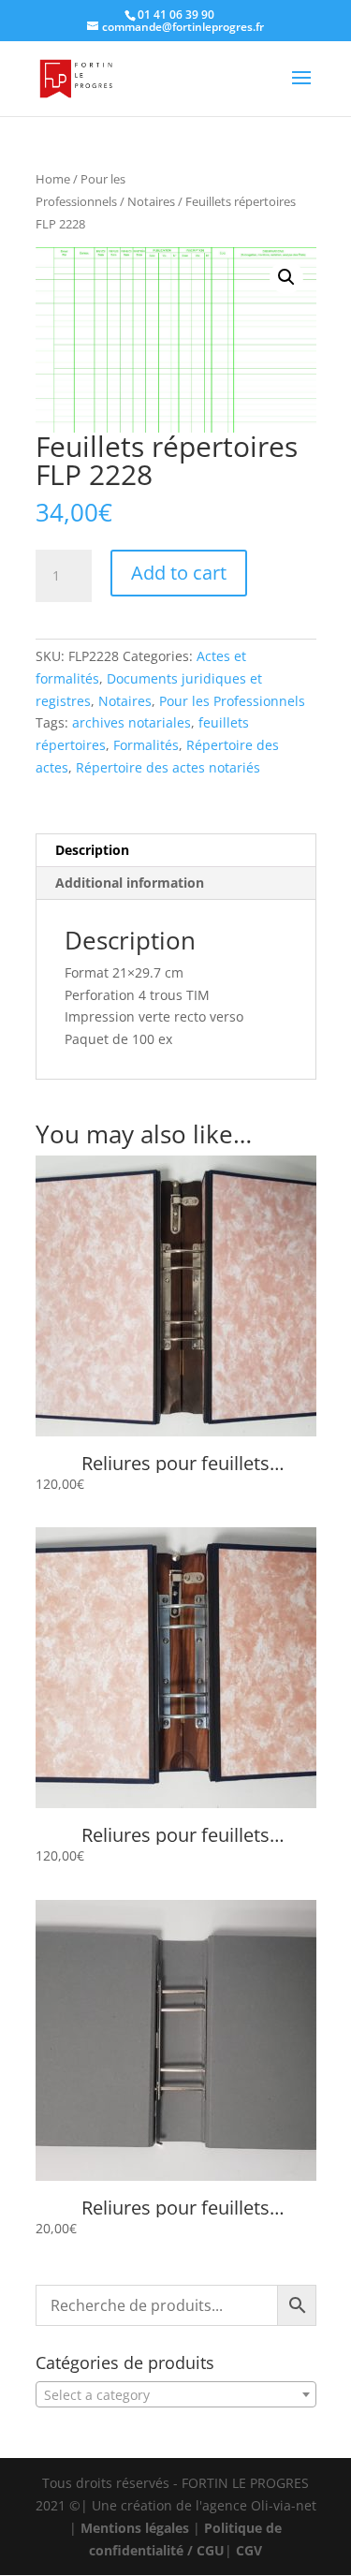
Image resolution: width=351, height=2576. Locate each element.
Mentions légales (135, 2528)
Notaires (151, 201)
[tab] (176, 851)
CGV (249, 2550)
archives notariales (132, 722)
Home (53, 179)
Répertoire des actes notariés (168, 767)
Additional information (130, 883)
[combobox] (176, 2394)
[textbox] (176, 2395)
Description (92, 850)
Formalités (146, 745)
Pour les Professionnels (232, 701)
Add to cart (179, 573)
